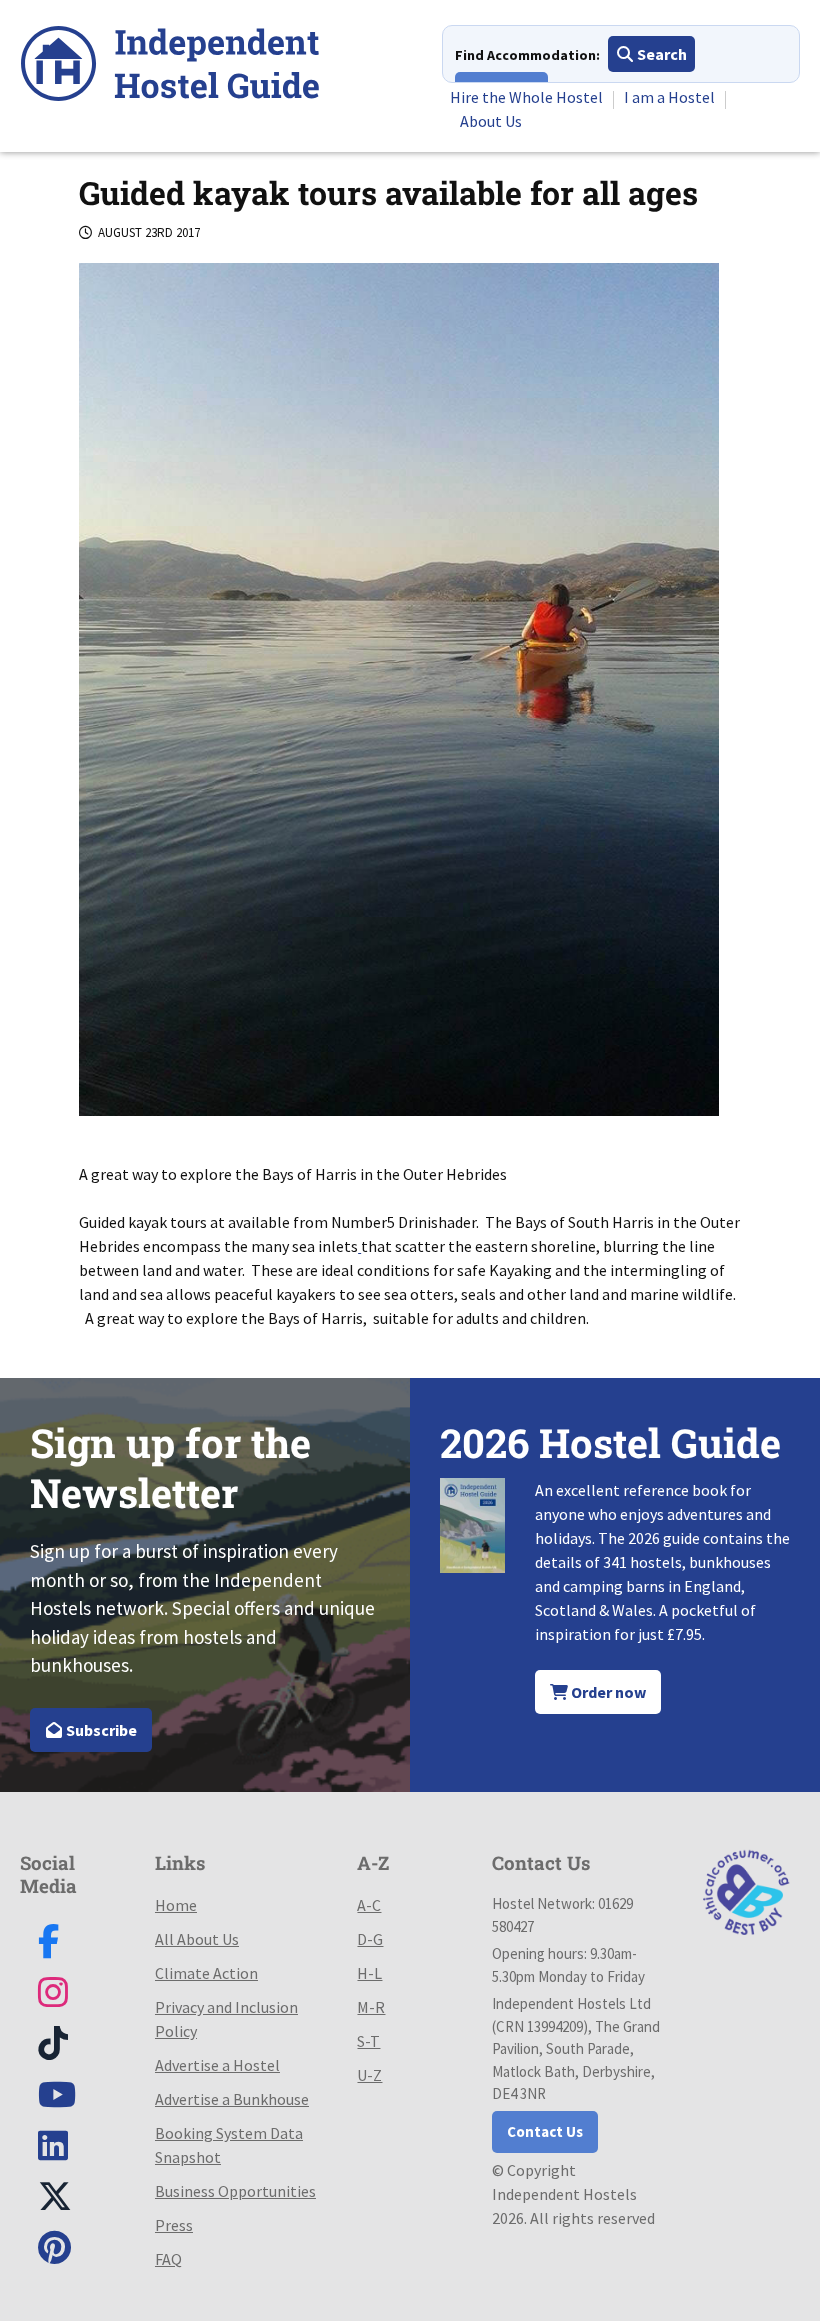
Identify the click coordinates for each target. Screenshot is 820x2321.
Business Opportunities (235, 2191)
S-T (368, 2041)
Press (174, 2225)
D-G (370, 1939)
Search (660, 54)
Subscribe (100, 1730)
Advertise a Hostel (217, 2065)
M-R (371, 2007)
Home (176, 1905)
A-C (369, 1905)
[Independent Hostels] (170, 66)
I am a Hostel (669, 97)
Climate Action (206, 1973)
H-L (369, 1973)
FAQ (168, 2259)
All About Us (197, 1939)
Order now (607, 1692)
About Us (491, 121)
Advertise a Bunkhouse (232, 2099)
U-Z (369, 2075)
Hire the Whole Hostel (526, 97)
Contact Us (545, 2131)
